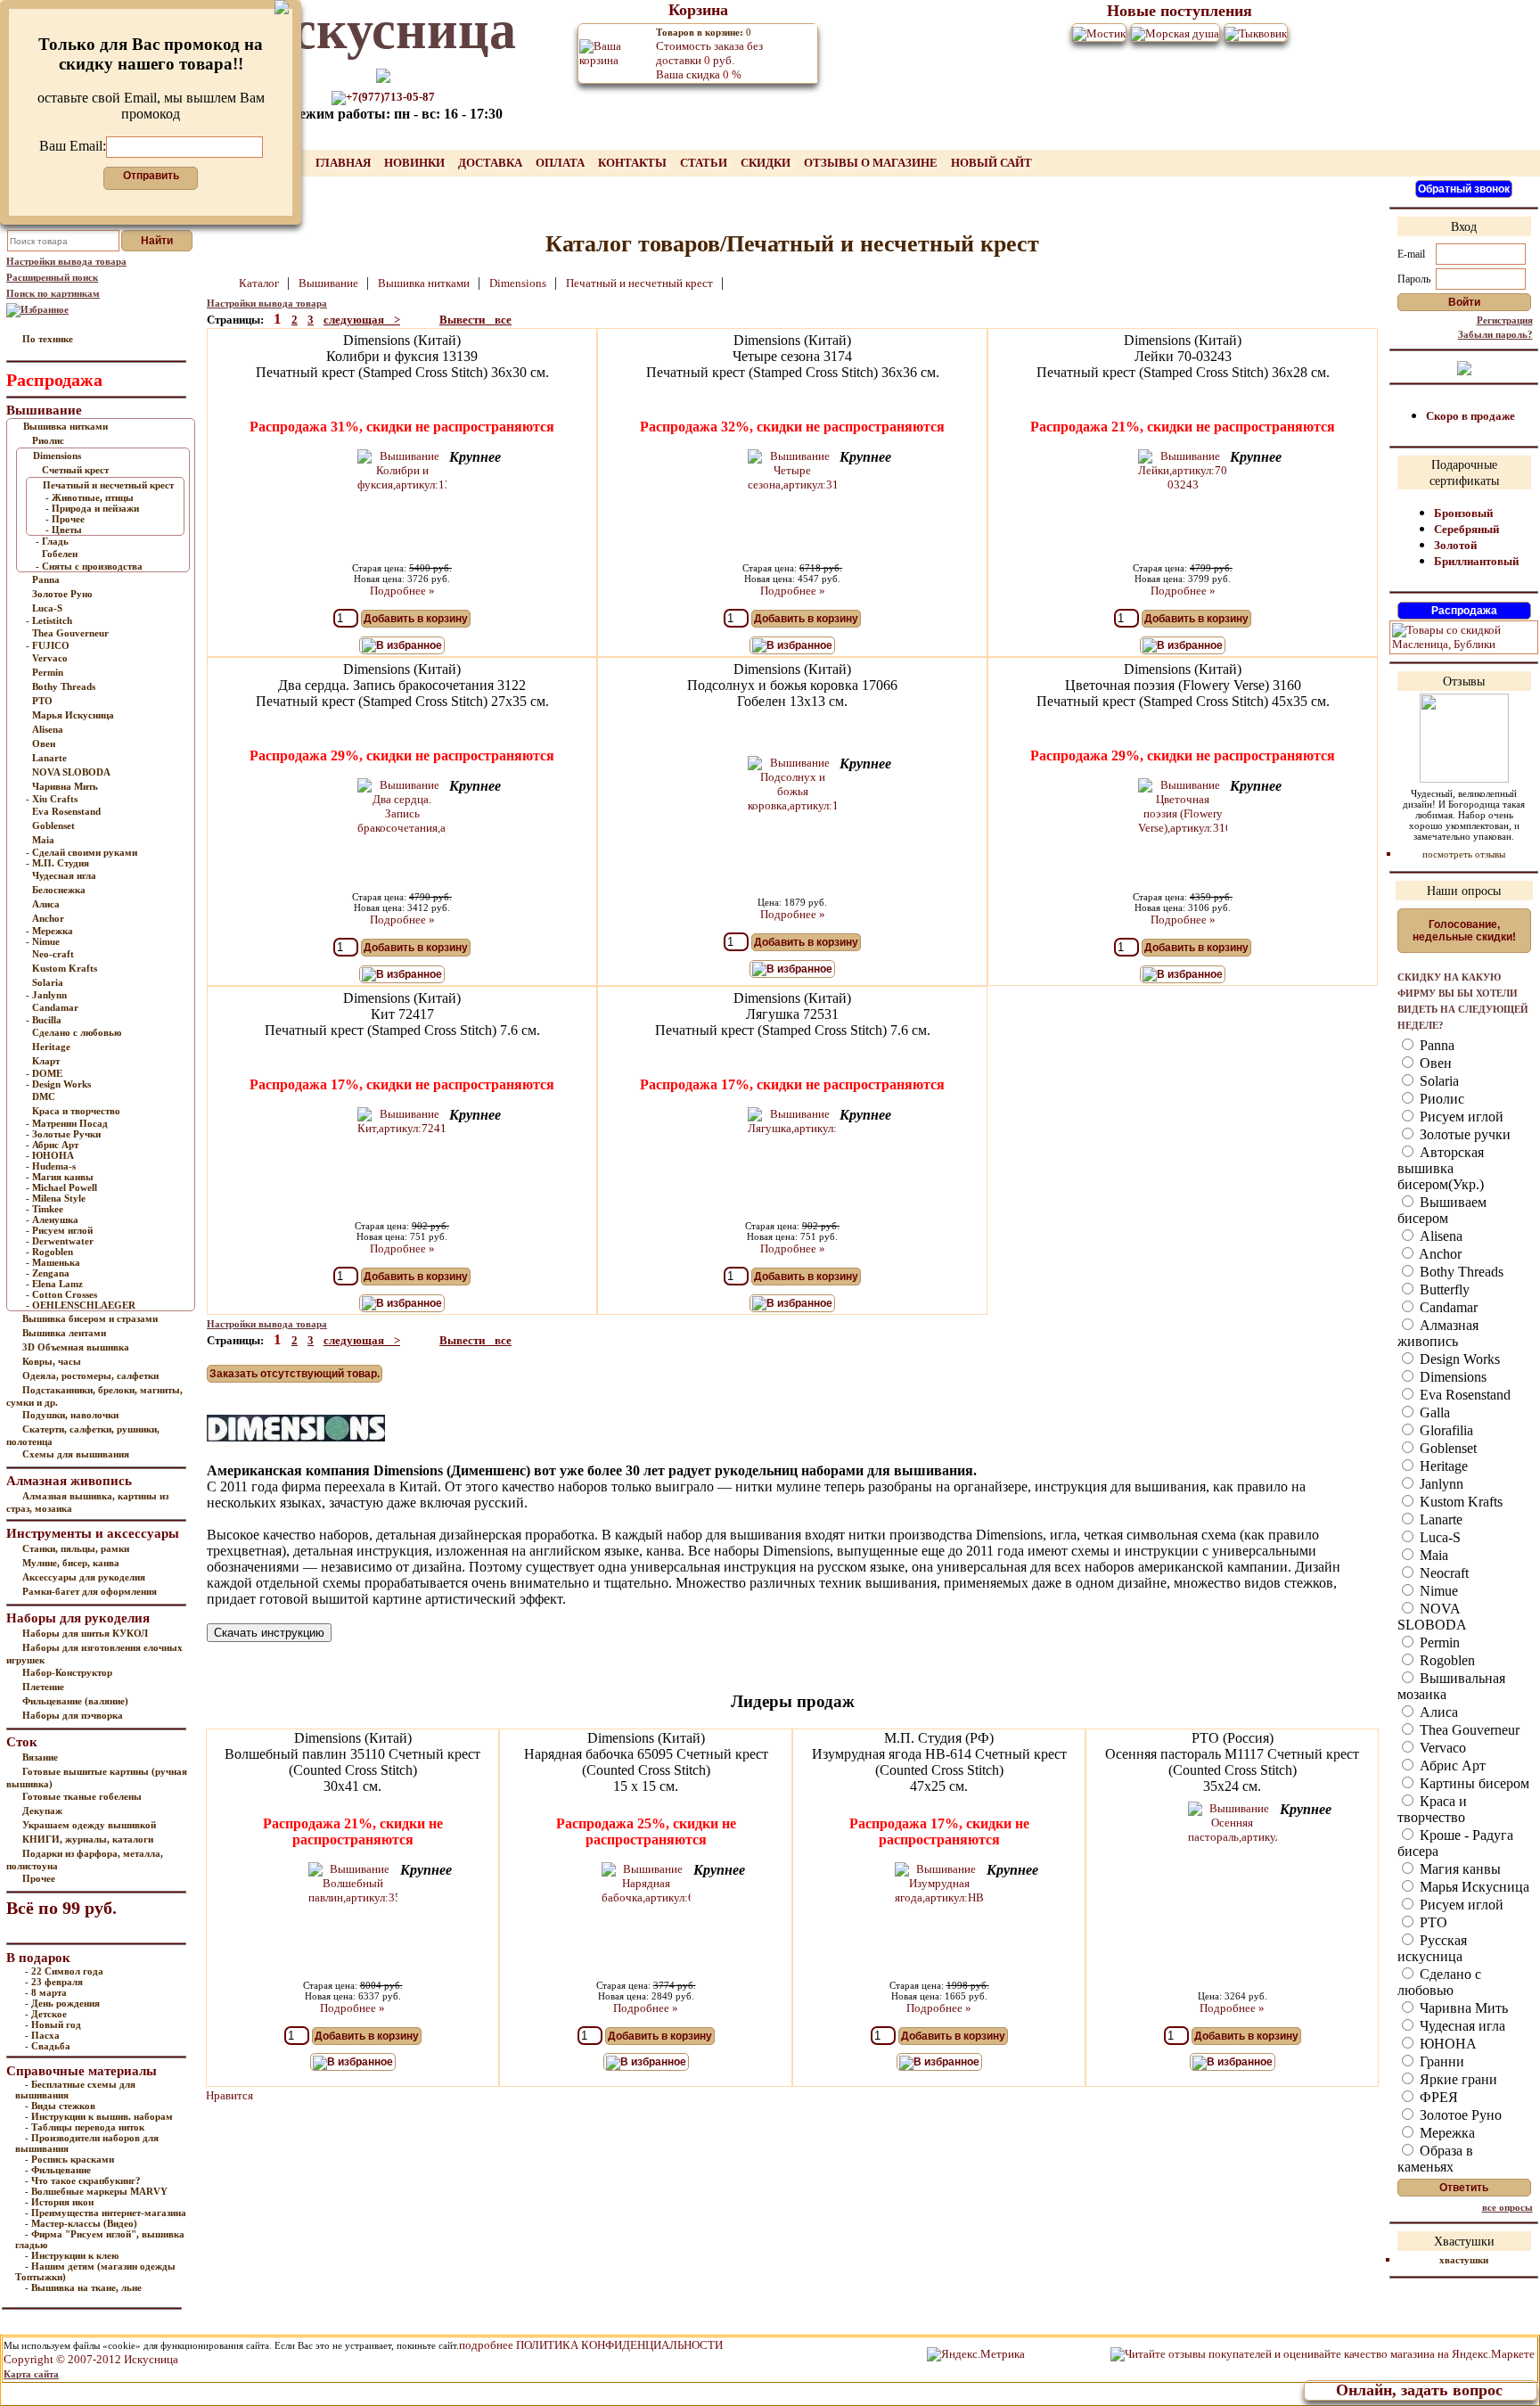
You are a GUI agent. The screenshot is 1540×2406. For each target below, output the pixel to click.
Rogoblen (1446, 1660)
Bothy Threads (64, 686)
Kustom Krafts (65, 968)
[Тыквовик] (1256, 33)
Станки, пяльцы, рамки (76, 1548)
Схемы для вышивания (76, 1454)
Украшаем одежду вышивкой (89, 1825)
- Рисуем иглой (59, 1230)
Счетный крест (75, 470)
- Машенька (53, 1262)
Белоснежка (59, 890)
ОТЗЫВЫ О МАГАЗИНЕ (872, 163)
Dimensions (57, 456)
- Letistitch (49, 620)
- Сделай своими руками (82, 852)
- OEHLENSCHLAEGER (81, 1305)
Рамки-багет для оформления (90, 1591)
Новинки (416, 163)
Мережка (1446, 2133)
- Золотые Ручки (63, 1134)
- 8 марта (46, 1992)
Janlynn (1440, 1484)
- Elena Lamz (54, 1284)
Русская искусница (1432, 1948)
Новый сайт (991, 163)
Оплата (561, 163)
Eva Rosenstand (66, 811)
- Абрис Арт (52, 1145)
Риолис (48, 440)
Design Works (1458, 1359)
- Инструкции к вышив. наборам (99, 2116)
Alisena (48, 729)
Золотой (1455, 545)
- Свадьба (48, 2046)
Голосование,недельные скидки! (1464, 931)
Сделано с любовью (77, 1032)
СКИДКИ (767, 163)
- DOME (44, 1073)
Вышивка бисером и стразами (90, 1318)
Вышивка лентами (64, 1333)
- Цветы (64, 530)
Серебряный (1466, 529)
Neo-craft (53, 954)
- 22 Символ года (64, 1971)
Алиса (46, 904)
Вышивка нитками (66, 426)
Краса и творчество (76, 1111)
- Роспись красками (70, 2159)
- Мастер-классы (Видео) (81, 2223)
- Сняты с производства (89, 566)
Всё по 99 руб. (61, 1908)
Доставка (491, 163)
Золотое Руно (62, 594)
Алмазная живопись (1438, 1333)
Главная (344, 163)
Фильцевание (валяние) (75, 1701)
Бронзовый (1463, 513)
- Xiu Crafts (52, 799)
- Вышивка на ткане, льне (83, 2287)
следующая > (362, 320)
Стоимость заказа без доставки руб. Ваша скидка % (709, 54)
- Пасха (42, 2035)
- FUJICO (48, 645)
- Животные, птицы (90, 497)
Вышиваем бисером (1442, 1210)
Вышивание (330, 283)
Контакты (634, 163)
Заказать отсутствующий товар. (295, 1374)
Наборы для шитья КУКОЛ (85, 1633)
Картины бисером (1473, 1783)
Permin (48, 672)
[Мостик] (1099, 33)
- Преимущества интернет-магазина (106, 2213)
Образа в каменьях (1435, 2159)
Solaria (48, 982)
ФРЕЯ (1437, 2097)
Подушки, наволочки (70, 1415)
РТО (42, 701)
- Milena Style (56, 1198)
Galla (1433, 1412)
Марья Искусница (73, 715)
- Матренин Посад (67, 1123)
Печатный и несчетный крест (108, 485)
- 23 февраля (54, 1982)
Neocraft (1442, 1573)
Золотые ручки (1463, 1134)
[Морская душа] (1175, 33)
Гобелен (60, 554)
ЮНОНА (1446, 2044)
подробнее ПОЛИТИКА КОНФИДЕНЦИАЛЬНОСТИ (591, 2345)
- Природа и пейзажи (92, 508)
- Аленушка (52, 1219)
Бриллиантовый (1476, 561)
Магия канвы (1458, 1869)
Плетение (43, 1687)
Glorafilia (1445, 1430)
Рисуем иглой (1460, 1117)
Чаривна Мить (65, 786)
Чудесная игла (64, 875)
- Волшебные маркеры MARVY (96, 2191)
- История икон (59, 2202)
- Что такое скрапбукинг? (83, 2180)
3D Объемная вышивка (76, 1347)
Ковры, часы (52, 1361)
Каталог (260, 283)
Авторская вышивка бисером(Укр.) (1441, 1168)
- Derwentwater (60, 1241)
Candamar (55, 1007)
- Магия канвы (60, 1177)
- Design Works (58, 1084)
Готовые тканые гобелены (82, 1796)
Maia (43, 840)
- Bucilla (44, 1020)
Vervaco (50, 658)
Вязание (40, 1757)
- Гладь (52, 541)
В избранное (409, 645)
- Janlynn (46, 995)
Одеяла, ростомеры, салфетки (90, 1375)
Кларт (46, 1061)
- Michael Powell (61, 1187)
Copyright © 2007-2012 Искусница (91, 2359)
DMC (44, 1096)
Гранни (1440, 2061)
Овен (44, 743)
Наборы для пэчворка (73, 1715)
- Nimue (43, 941)
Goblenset (53, 825)
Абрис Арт (1451, 1765)
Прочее (39, 1878)
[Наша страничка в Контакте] (1464, 367)
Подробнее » (402, 591)
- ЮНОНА (50, 1155)
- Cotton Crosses (61, 1294)
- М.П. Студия (57, 863)
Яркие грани (1457, 2079)
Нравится (229, 2095)
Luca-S (47, 608)
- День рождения (62, 2003)
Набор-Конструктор (67, 1672)
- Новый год (53, 2024)
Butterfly (1443, 1289)
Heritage (51, 1047)
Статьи (705, 163)
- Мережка (49, 931)
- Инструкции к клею (72, 2255)
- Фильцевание (58, 2170)
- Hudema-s (51, 1166)
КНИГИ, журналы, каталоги (88, 1839)
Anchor (48, 918)
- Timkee (45, 1209)
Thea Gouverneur (70, 633)
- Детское (46, 2014)
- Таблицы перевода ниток (85, 2127)
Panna (46, 579)
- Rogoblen (49, 1252)
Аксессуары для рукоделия (84, 1577)
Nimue (1437, 1591)
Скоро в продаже (1470, 416)
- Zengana (48, 1273)
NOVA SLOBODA (71, 772)
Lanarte (49, 758)
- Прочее (65, 519)
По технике (48, 339)
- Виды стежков (60, 2106)
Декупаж (42, 1811)
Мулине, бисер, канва (71, 1563)
